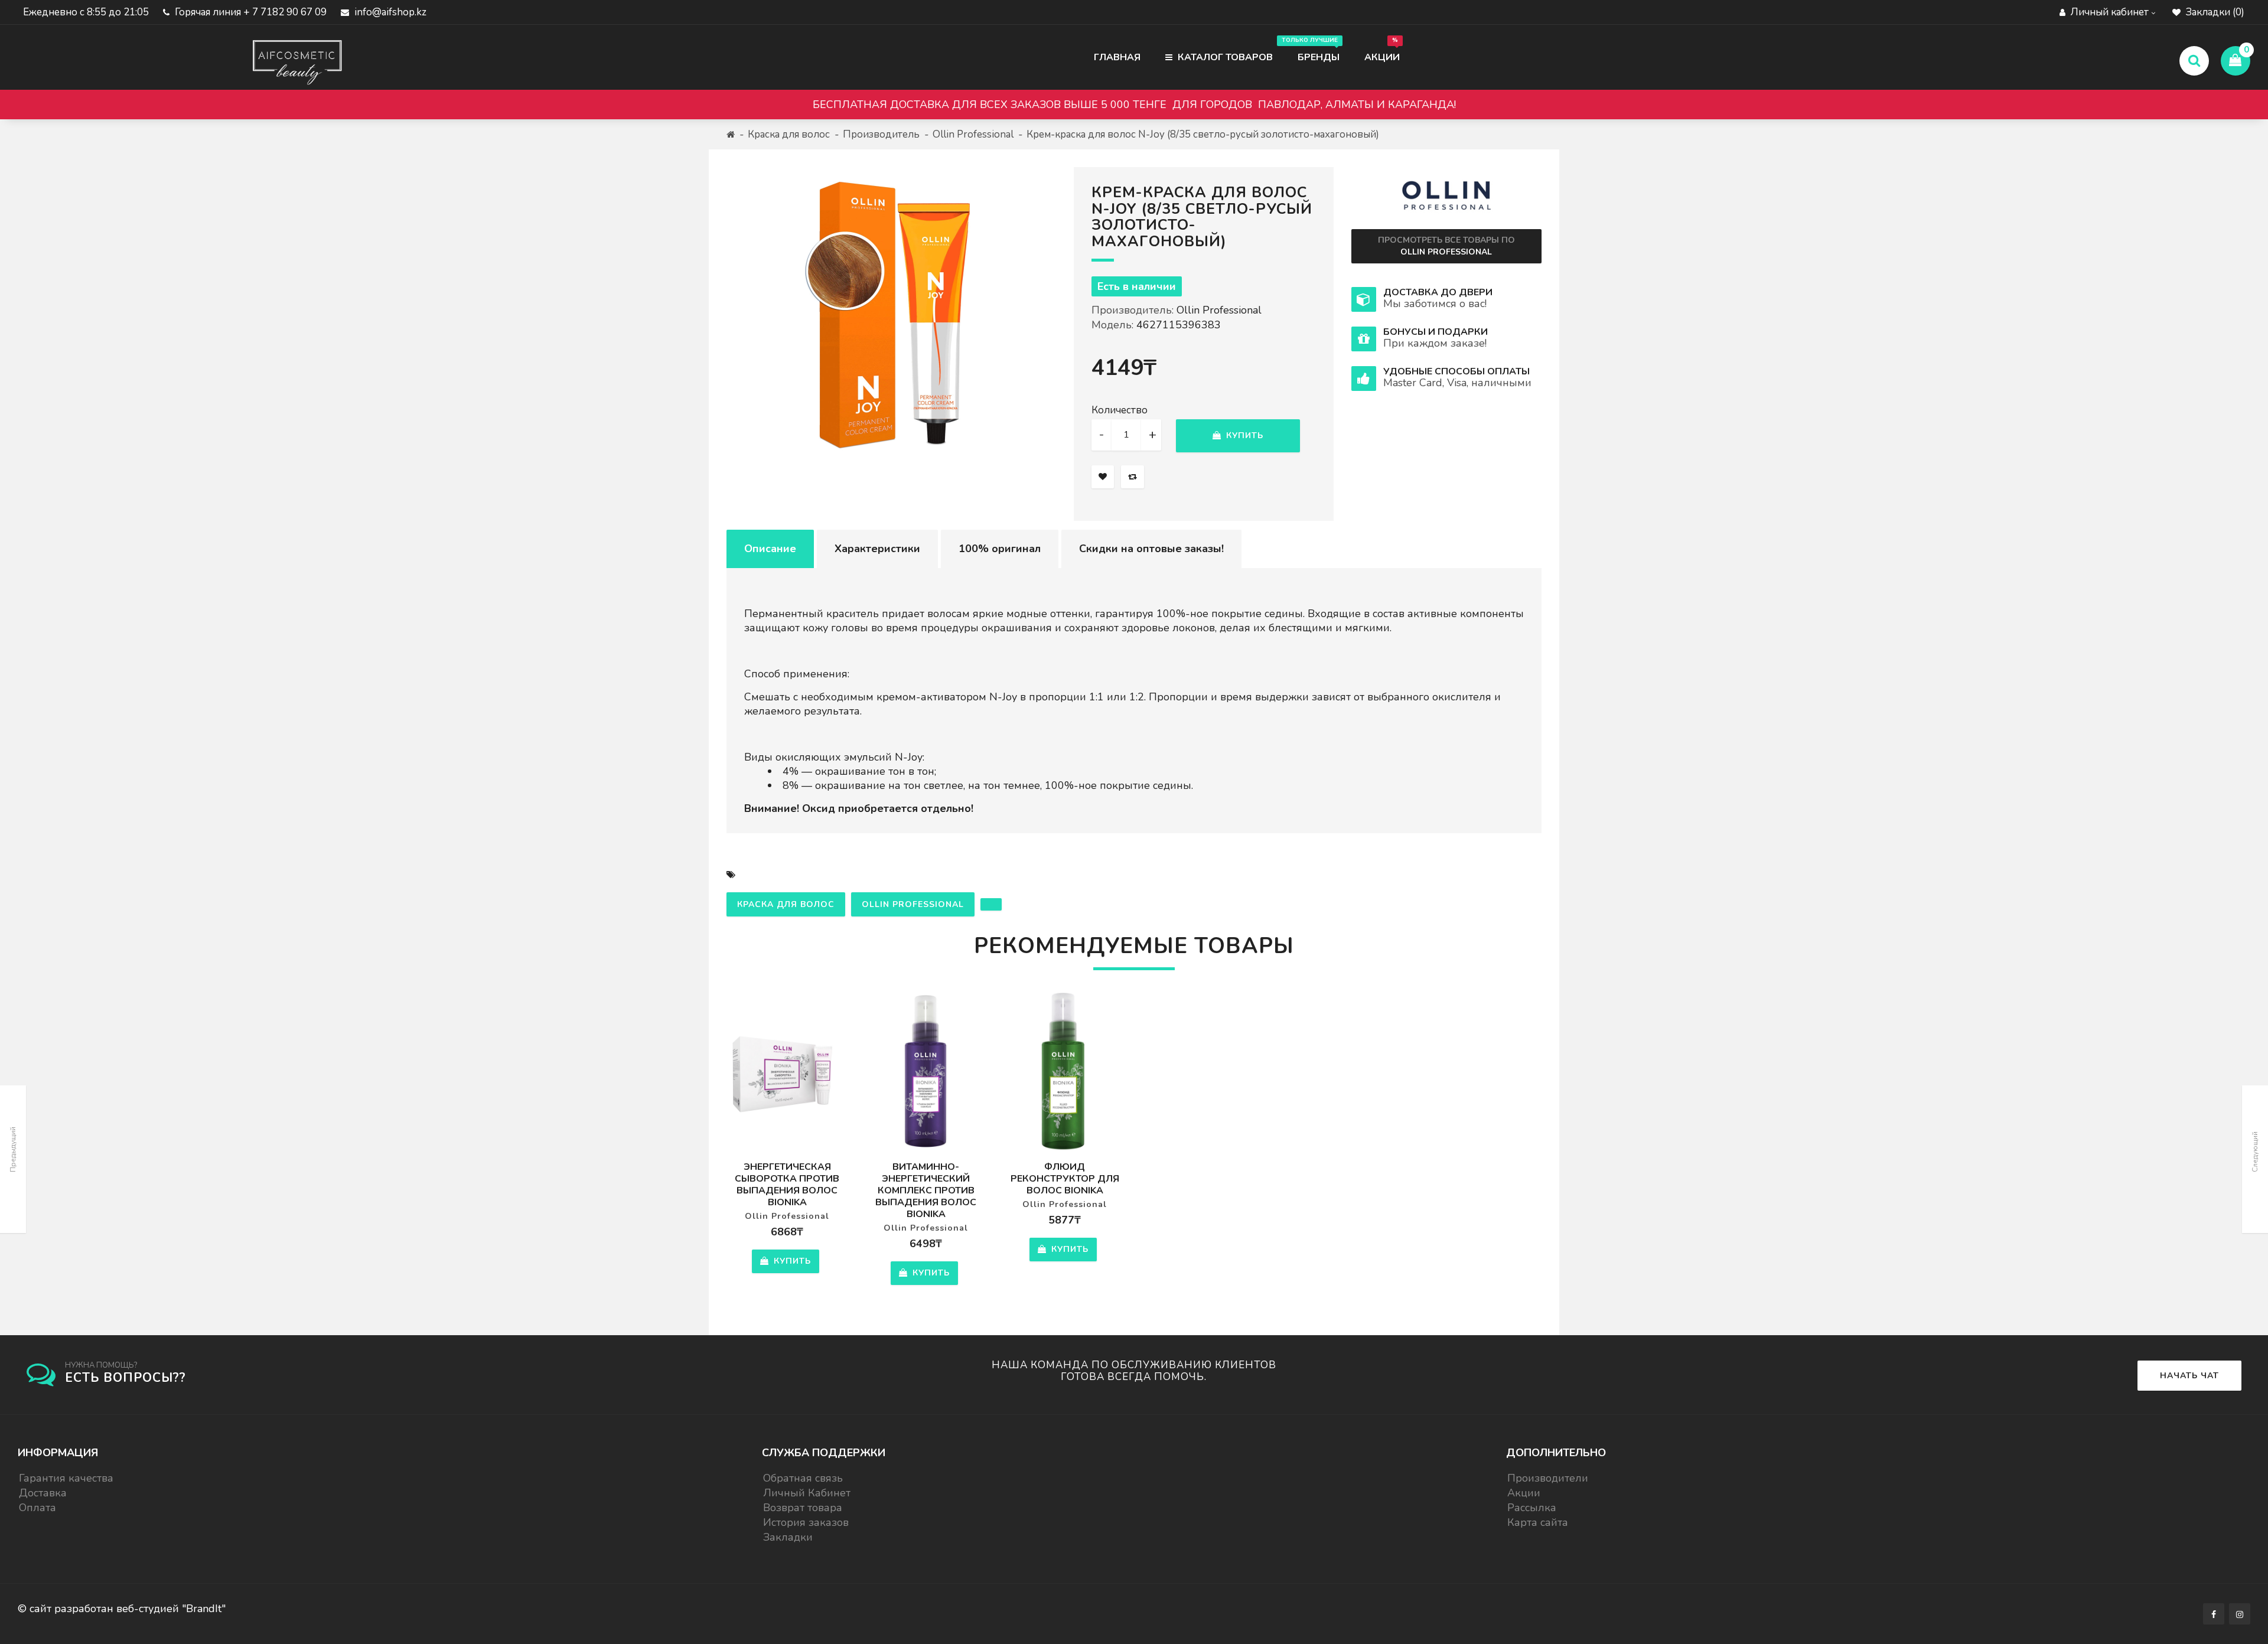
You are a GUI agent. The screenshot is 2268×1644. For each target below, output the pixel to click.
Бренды (1313, 50)
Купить (1243, 436)
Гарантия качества (66, 1478)
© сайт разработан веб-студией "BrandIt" (122, 1609)
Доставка (43, 1493)
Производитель (881, 134)
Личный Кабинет (807, 1493)
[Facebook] (2214, 1614)
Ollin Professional (973, 134)
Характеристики (877, 549)
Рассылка (1532, 1508)
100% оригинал (1000, 549)
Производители (1548, 1478)
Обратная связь (803, 1478)
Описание (770, 549)
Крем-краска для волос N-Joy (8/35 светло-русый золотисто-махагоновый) (1203, 134)
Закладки (788, 1537)
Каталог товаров (1224, 57)
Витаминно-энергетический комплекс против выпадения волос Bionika (926, 1190)
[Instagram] (2240, 1614)
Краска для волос (789, 134)
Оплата (38, 1508)
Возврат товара (803, 1508)
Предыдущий (13, 1149)
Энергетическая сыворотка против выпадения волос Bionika (787, 1185)
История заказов (806, 1522)
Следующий (2255, 1152)
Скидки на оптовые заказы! (1151, 549)
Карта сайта (1538, 1522)
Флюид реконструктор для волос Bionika (1065, 1179)
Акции (1382, 50)
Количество (1120, 410)
